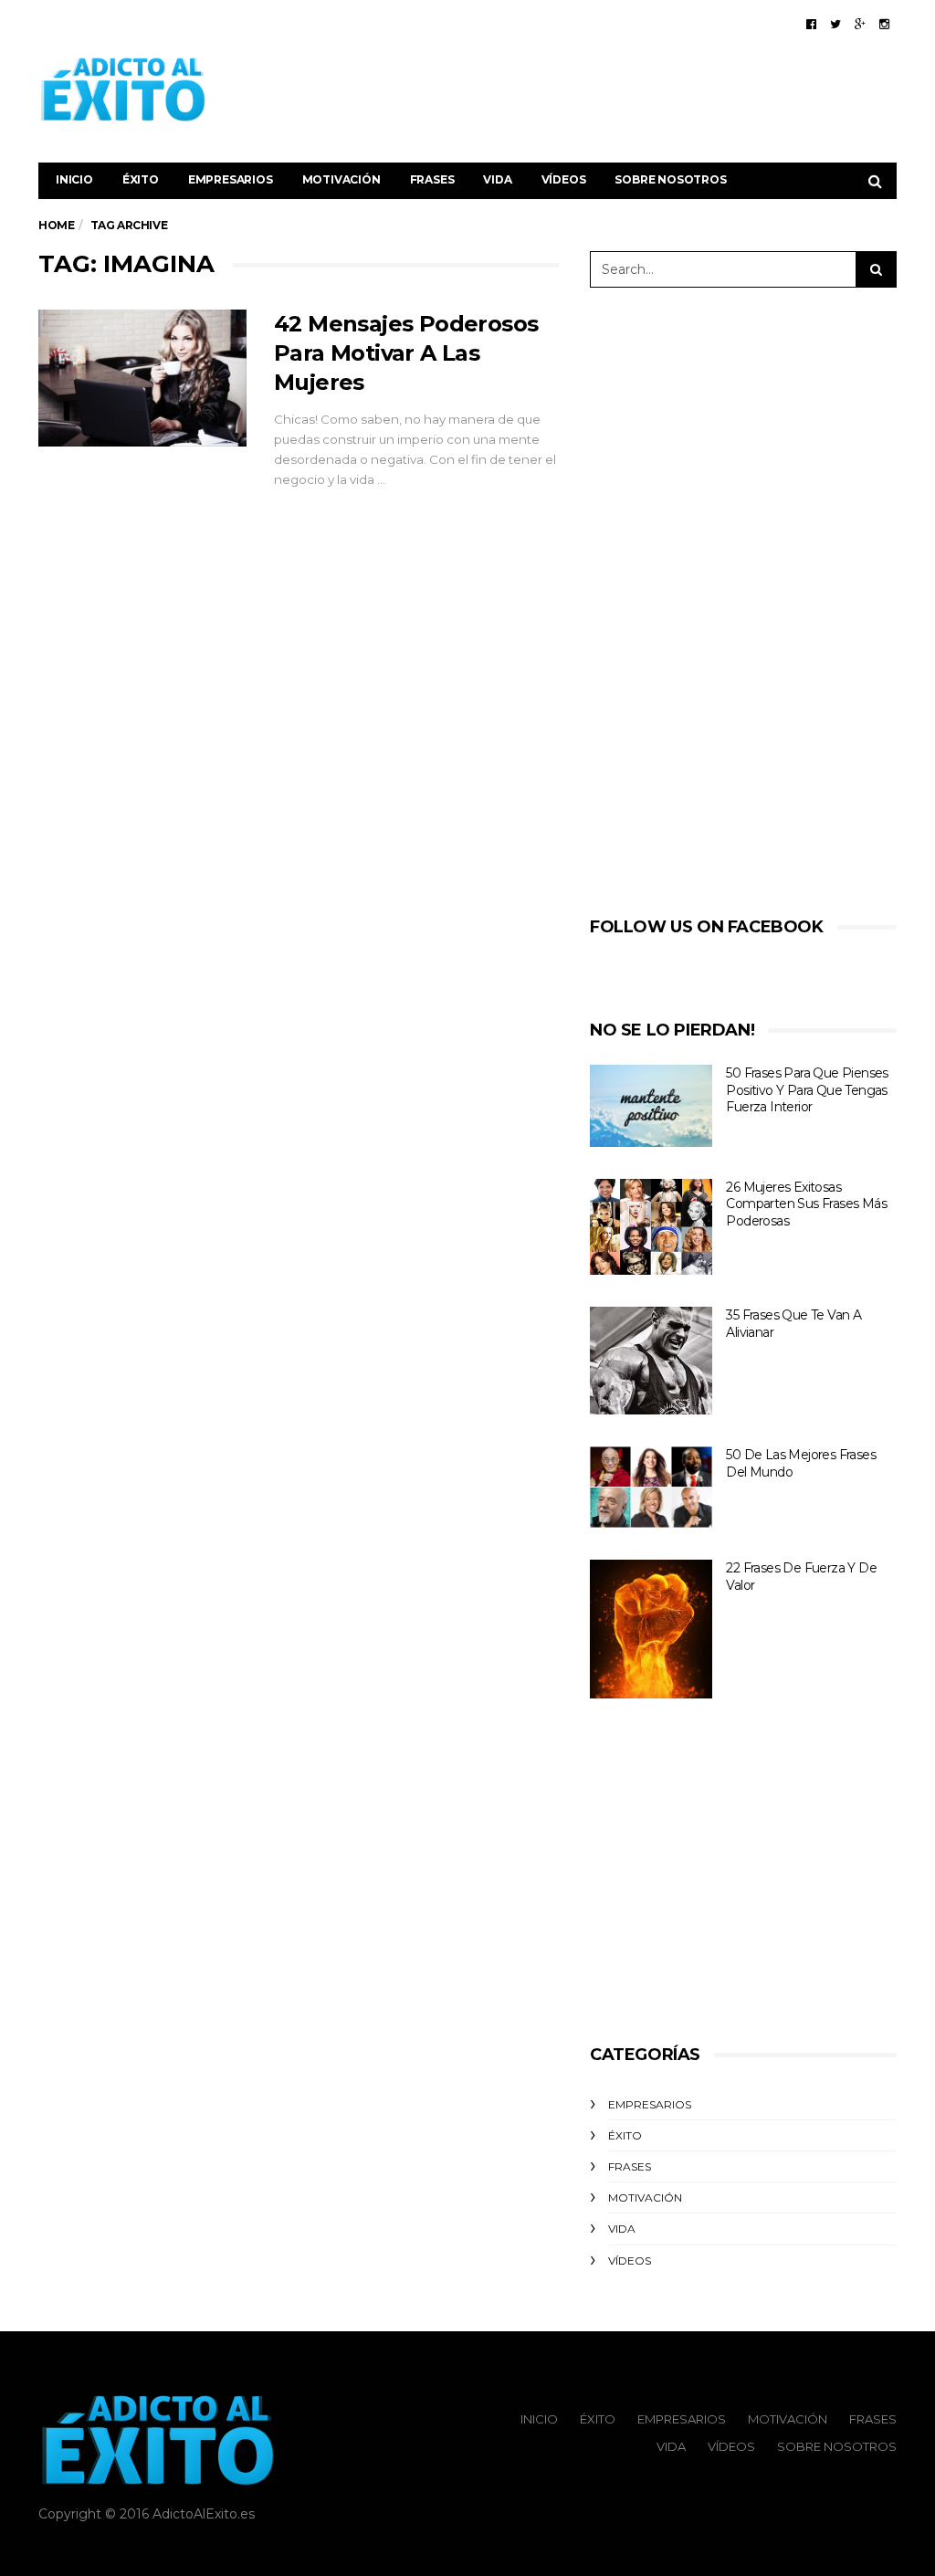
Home (56, 225)
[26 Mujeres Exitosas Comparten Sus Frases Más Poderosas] (651, 1227)
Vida (497, 179)
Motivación (341, 179)
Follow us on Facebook (707, 927)
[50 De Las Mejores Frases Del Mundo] (651, 1487)
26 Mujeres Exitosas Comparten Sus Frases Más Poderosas (806, 1204)
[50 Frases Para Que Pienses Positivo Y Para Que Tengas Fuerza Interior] (651, 1106)
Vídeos (564, 179)
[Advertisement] (564, 89)
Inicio (74, 179)
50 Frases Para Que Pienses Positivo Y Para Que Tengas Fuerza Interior (807, 1090)
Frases (432, 179)
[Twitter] (835, 24)
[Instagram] (884, 24)
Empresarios (231, 179)
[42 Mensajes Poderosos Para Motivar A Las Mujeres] (142, 378)
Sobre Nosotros (670, 179)
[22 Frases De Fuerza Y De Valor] (651, 1629)
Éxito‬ (141, 179)
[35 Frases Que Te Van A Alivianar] (651, 1361)
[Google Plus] (860, 24)
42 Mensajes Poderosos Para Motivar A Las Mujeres (406, 353)
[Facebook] (811, 24)
